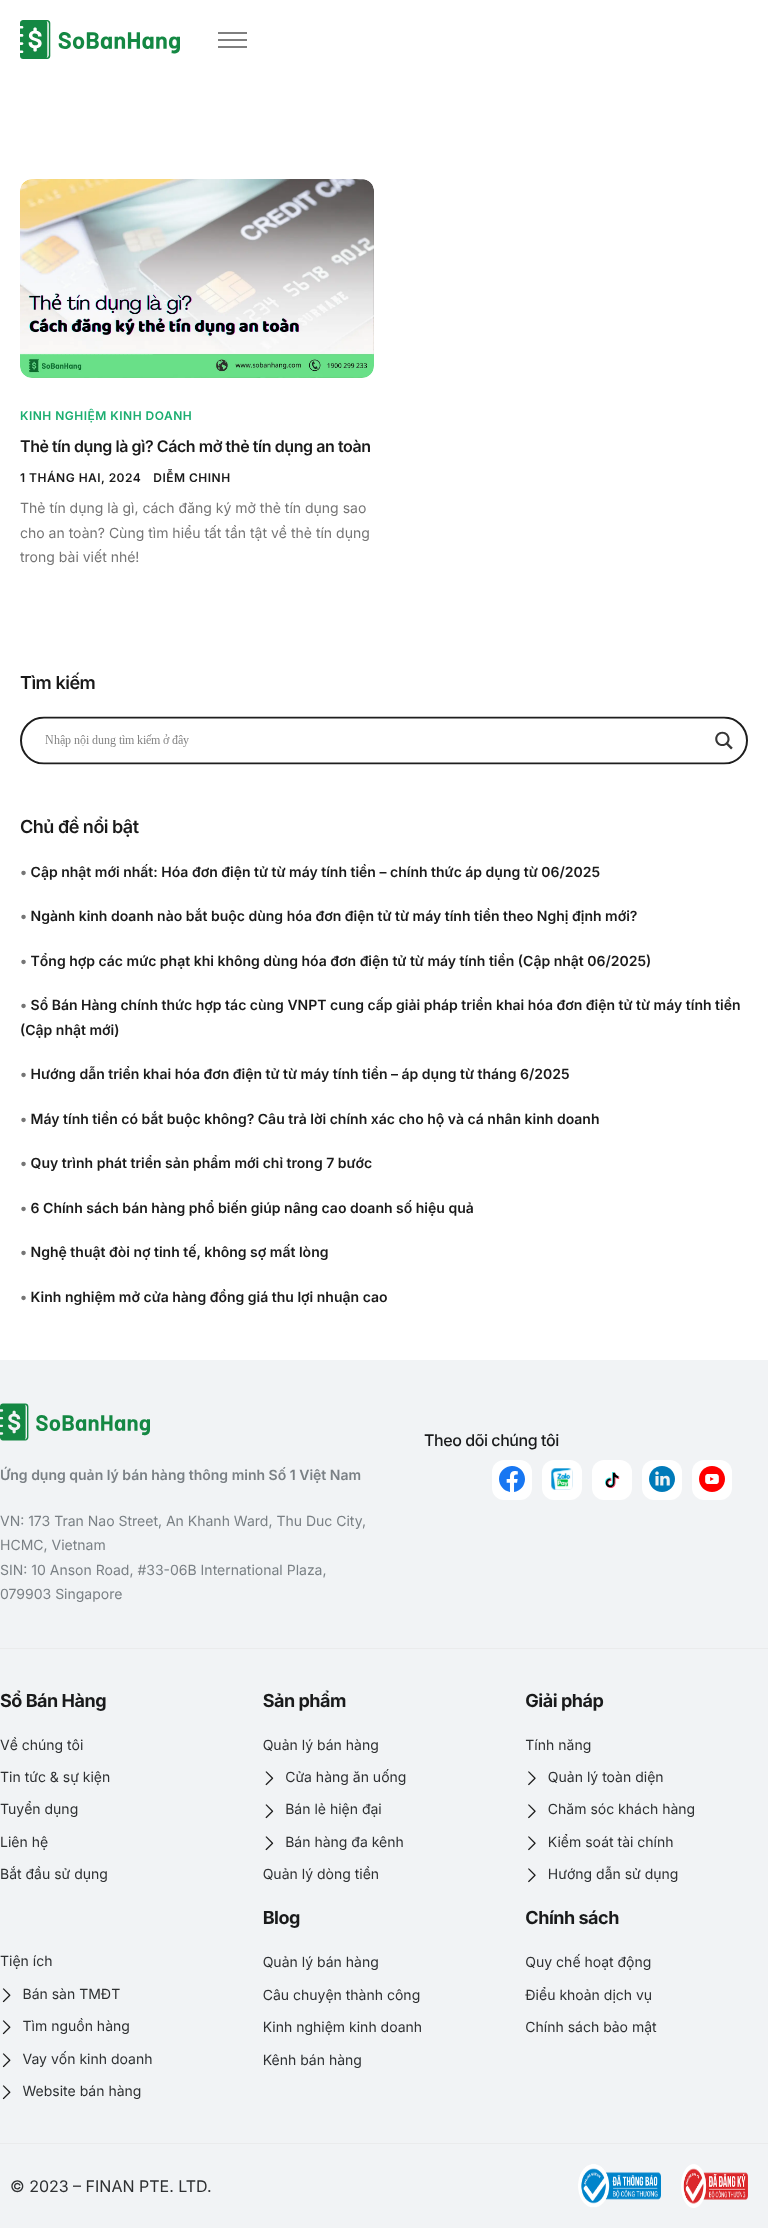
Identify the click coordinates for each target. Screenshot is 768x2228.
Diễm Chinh (191, 477)
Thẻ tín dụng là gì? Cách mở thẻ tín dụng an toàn (195, 446)
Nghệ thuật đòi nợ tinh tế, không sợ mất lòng (180, 1252)
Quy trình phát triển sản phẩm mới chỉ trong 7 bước (202, 1163)
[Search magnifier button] (724, 740)
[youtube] (712, 1480)
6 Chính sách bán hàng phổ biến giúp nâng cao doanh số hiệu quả (252, 1208)
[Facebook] (512, 1480)
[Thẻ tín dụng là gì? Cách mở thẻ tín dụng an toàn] (197, 278)
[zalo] (562, 1480)
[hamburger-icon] (232, 40)
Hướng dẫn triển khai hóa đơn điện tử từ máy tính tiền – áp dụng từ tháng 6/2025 (300, 1074)
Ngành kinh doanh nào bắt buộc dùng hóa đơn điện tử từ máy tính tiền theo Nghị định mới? (334, 916)
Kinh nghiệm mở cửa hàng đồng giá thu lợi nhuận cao (209, 1297)
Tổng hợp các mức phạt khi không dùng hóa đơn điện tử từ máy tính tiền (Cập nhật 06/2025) (341, 961)
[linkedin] (662, 1480)
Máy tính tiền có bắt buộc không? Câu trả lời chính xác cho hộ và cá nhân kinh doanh (315, 1119)
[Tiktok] (612, 1480)
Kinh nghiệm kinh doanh (106, 415)
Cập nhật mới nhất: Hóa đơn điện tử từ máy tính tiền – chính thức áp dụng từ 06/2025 (315, 872)
